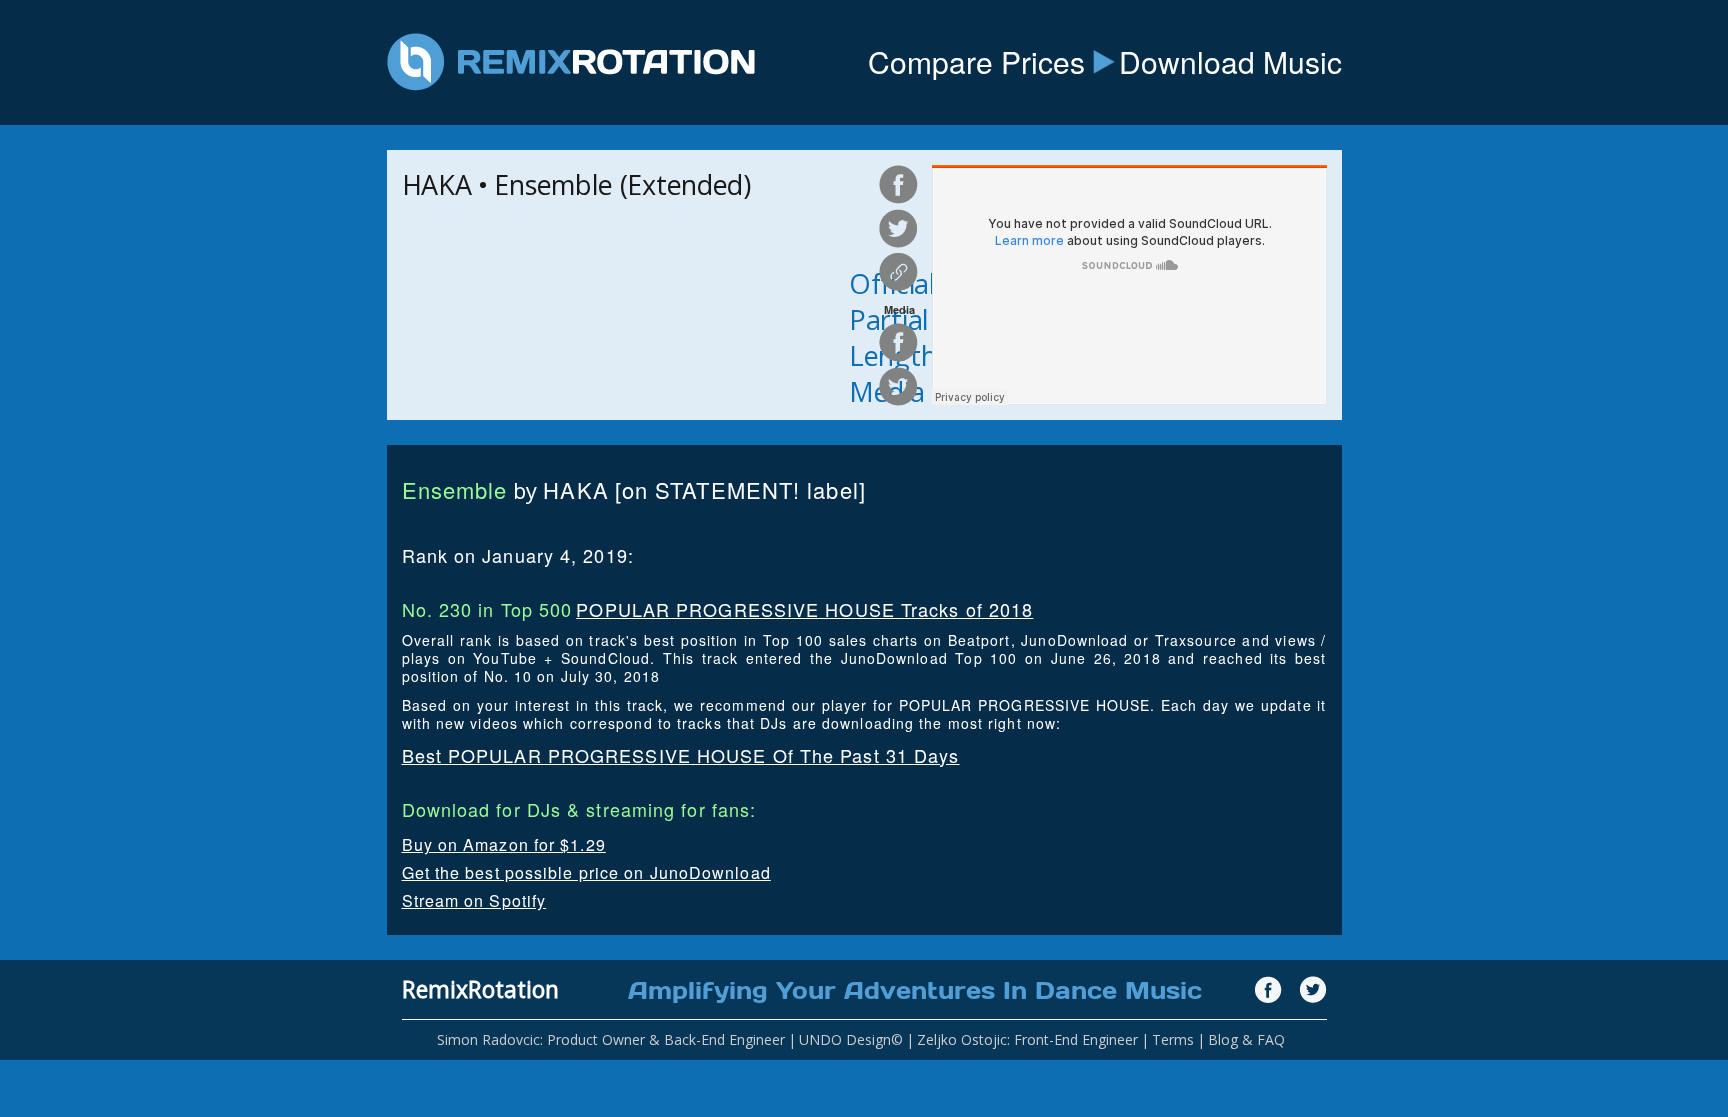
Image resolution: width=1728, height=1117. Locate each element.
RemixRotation (480, 989)
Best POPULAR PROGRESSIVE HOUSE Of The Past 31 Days (681, 755)
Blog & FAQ (1246, 1039)
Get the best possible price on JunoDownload (586, 872)
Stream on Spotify (474, 900)
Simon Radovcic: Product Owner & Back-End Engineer (611, 1039)
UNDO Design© (851, 1039)
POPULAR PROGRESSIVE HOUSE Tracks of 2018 (804, 609)
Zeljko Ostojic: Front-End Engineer (1027, 1039)
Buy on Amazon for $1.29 (504, 844)
